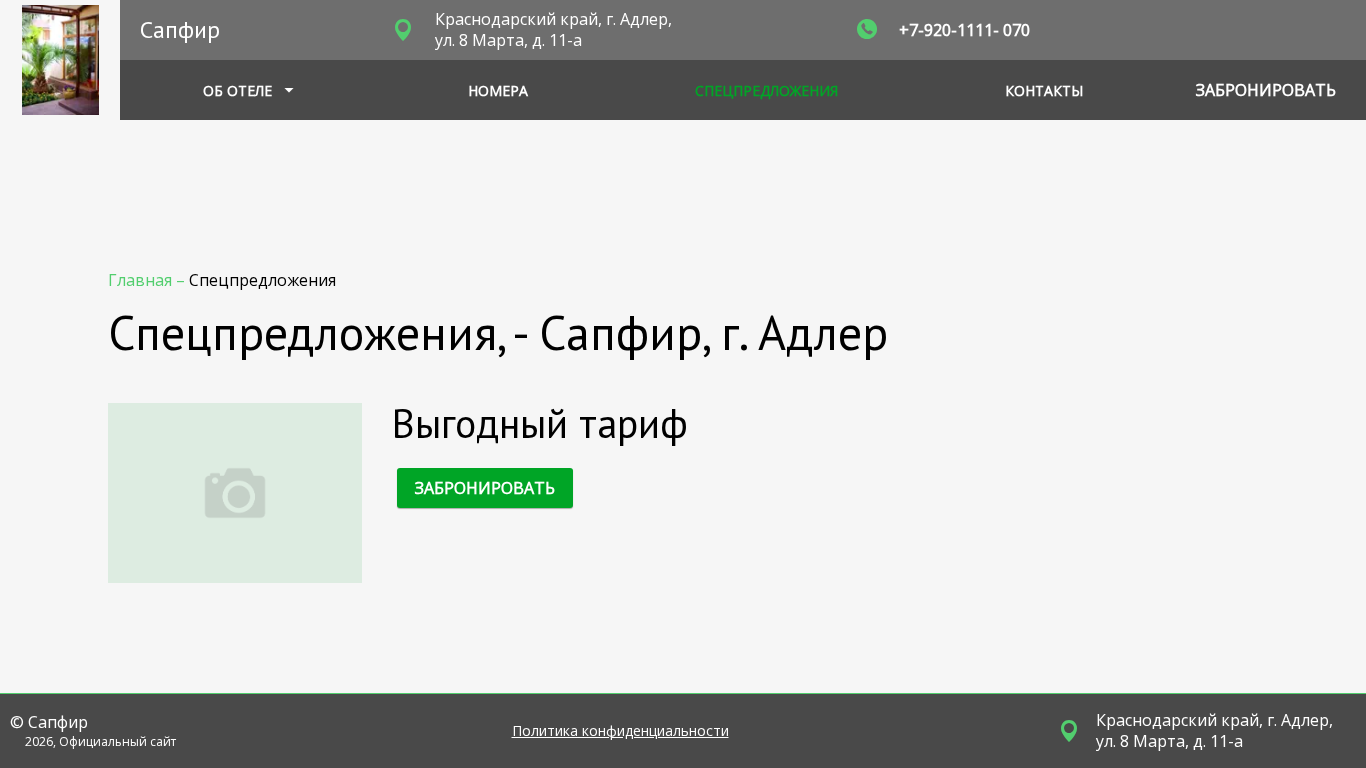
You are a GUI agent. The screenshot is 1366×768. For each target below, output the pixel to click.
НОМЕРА (498, 90)
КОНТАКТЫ (1044, 90)
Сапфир (180, 29)
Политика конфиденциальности (620, 731)
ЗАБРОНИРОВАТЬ (485, 488)
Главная (142, 280)
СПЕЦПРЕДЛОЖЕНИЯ (766, 90)
